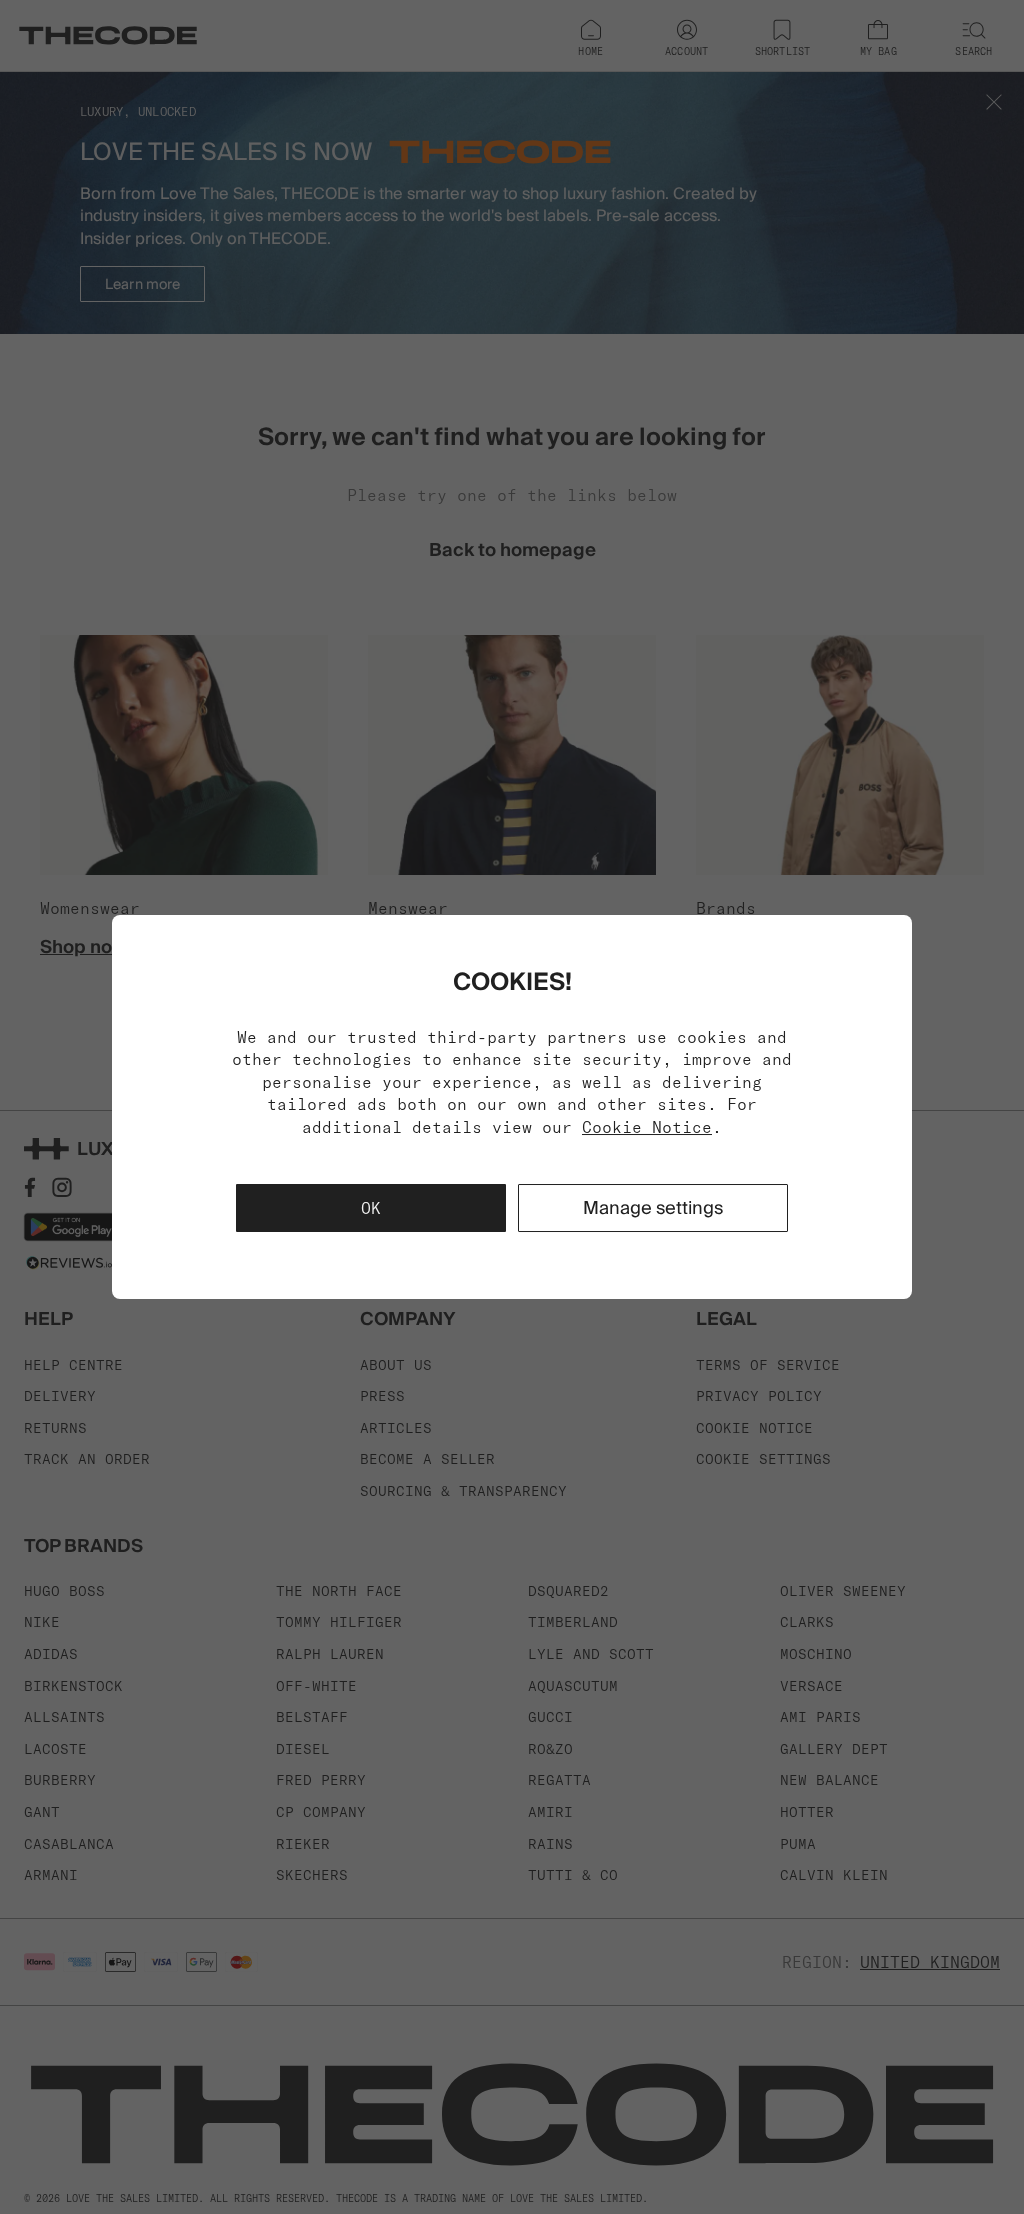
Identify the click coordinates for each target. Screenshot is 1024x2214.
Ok (371, 1208)
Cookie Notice (647, 1127)
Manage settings (653, 1207)
